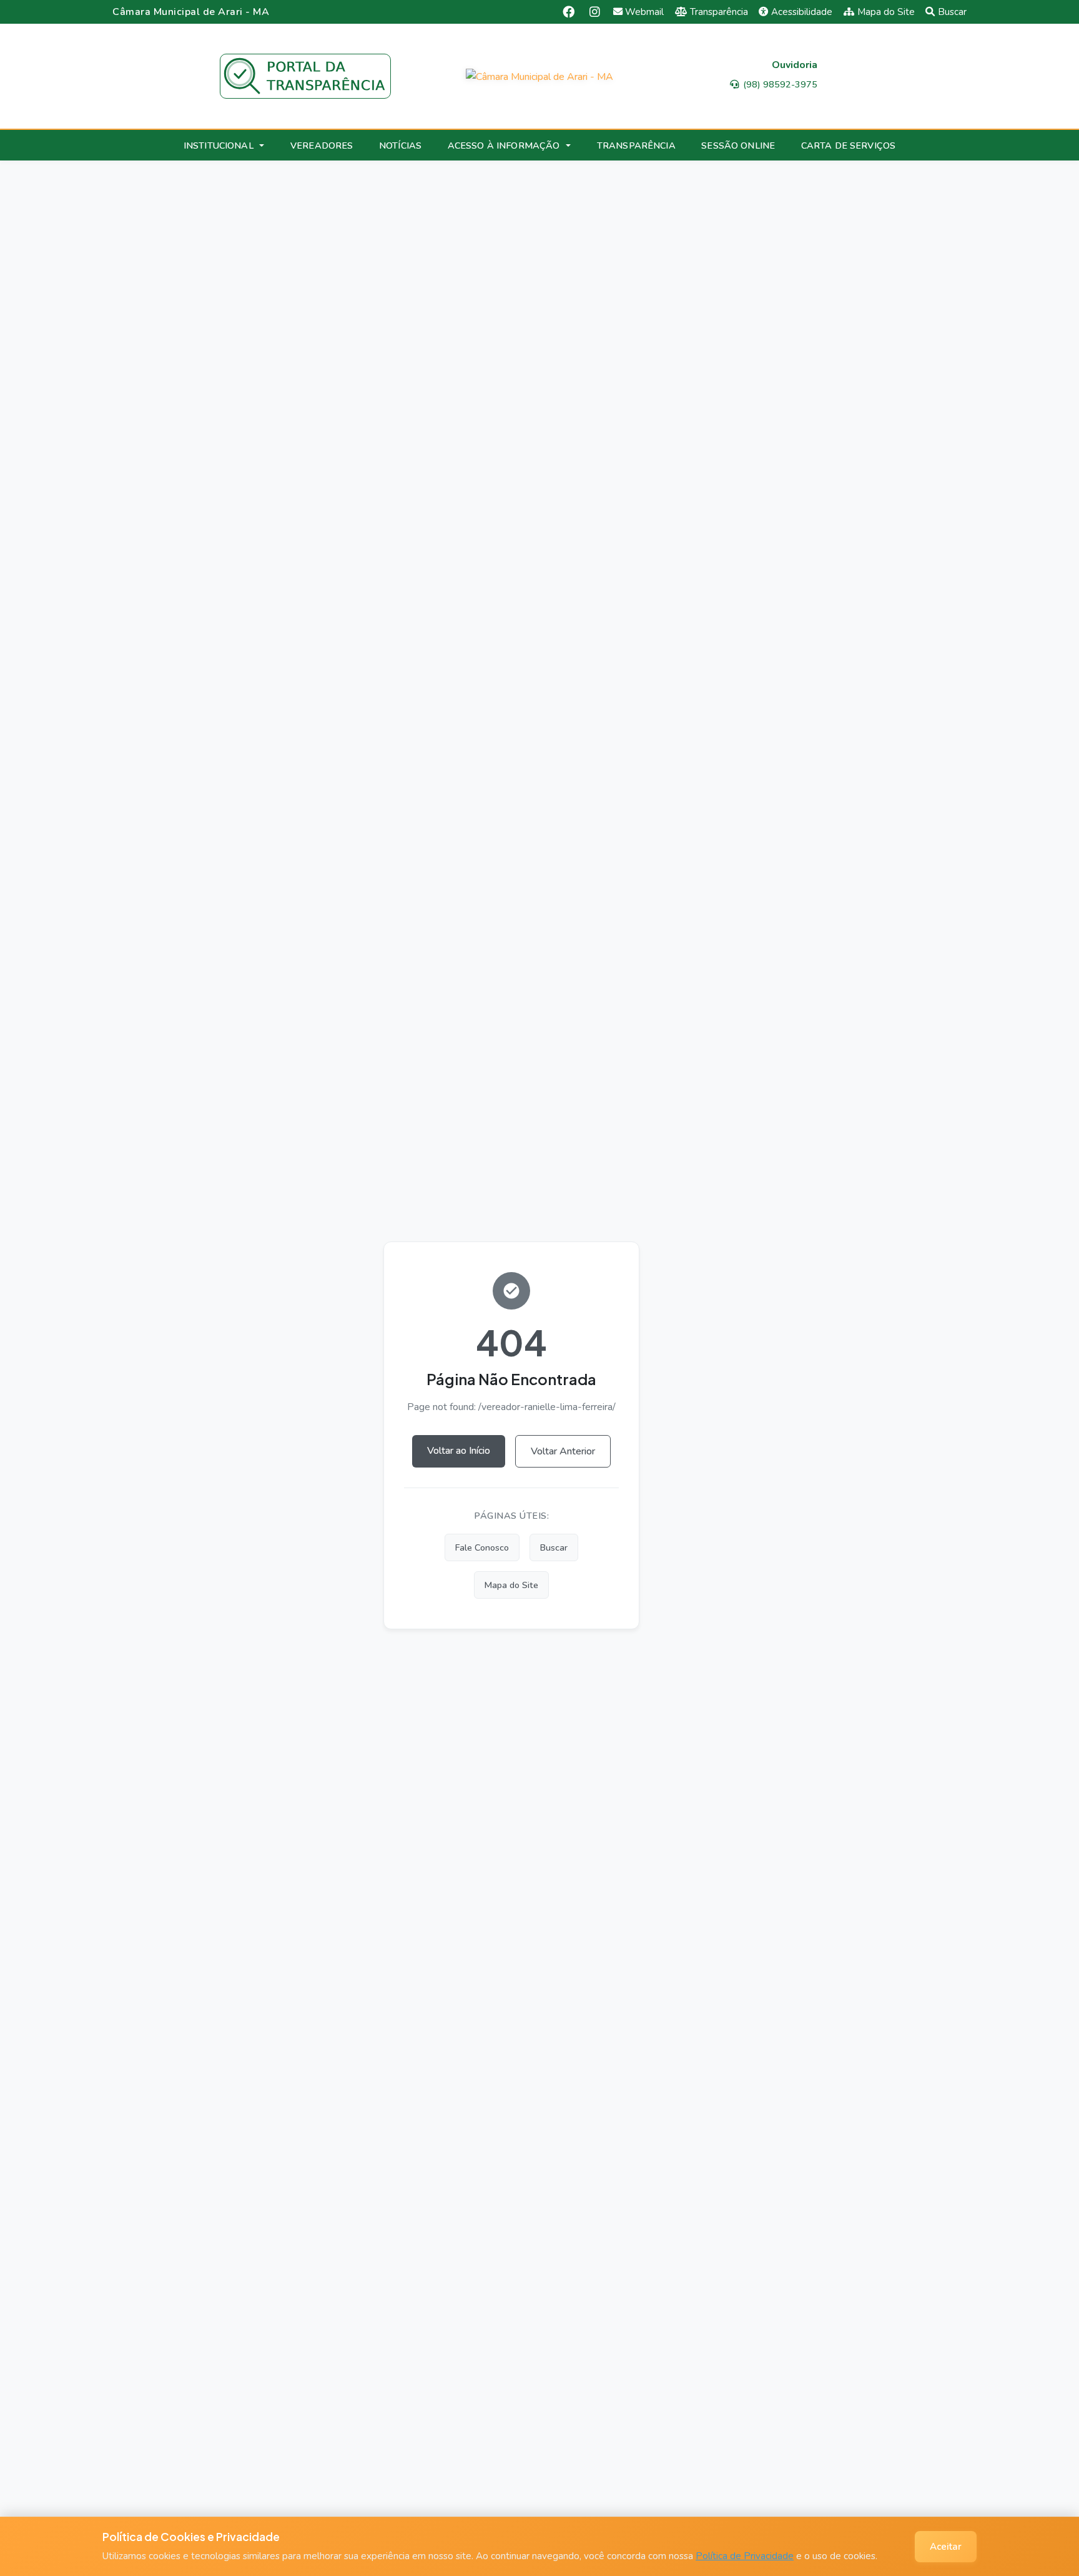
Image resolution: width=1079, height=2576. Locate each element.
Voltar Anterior (563, 1451)
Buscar (952, 12)
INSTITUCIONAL (219, 146)
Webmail (644, 12)
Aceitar (946, 2547)
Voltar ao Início (459, 1451)
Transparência (719, 12)
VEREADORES (322, 146)
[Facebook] (569, 12)
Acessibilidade (802, 12)
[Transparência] (305, 76)
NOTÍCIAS (400, 146)
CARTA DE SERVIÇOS (848, 146)
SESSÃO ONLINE (738, 146)
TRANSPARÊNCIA (636, 146)
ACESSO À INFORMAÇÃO (504, 146)
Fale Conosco (482, 1547)
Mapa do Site (886, 12)
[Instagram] (595, 12)
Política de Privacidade (745, 2556)
